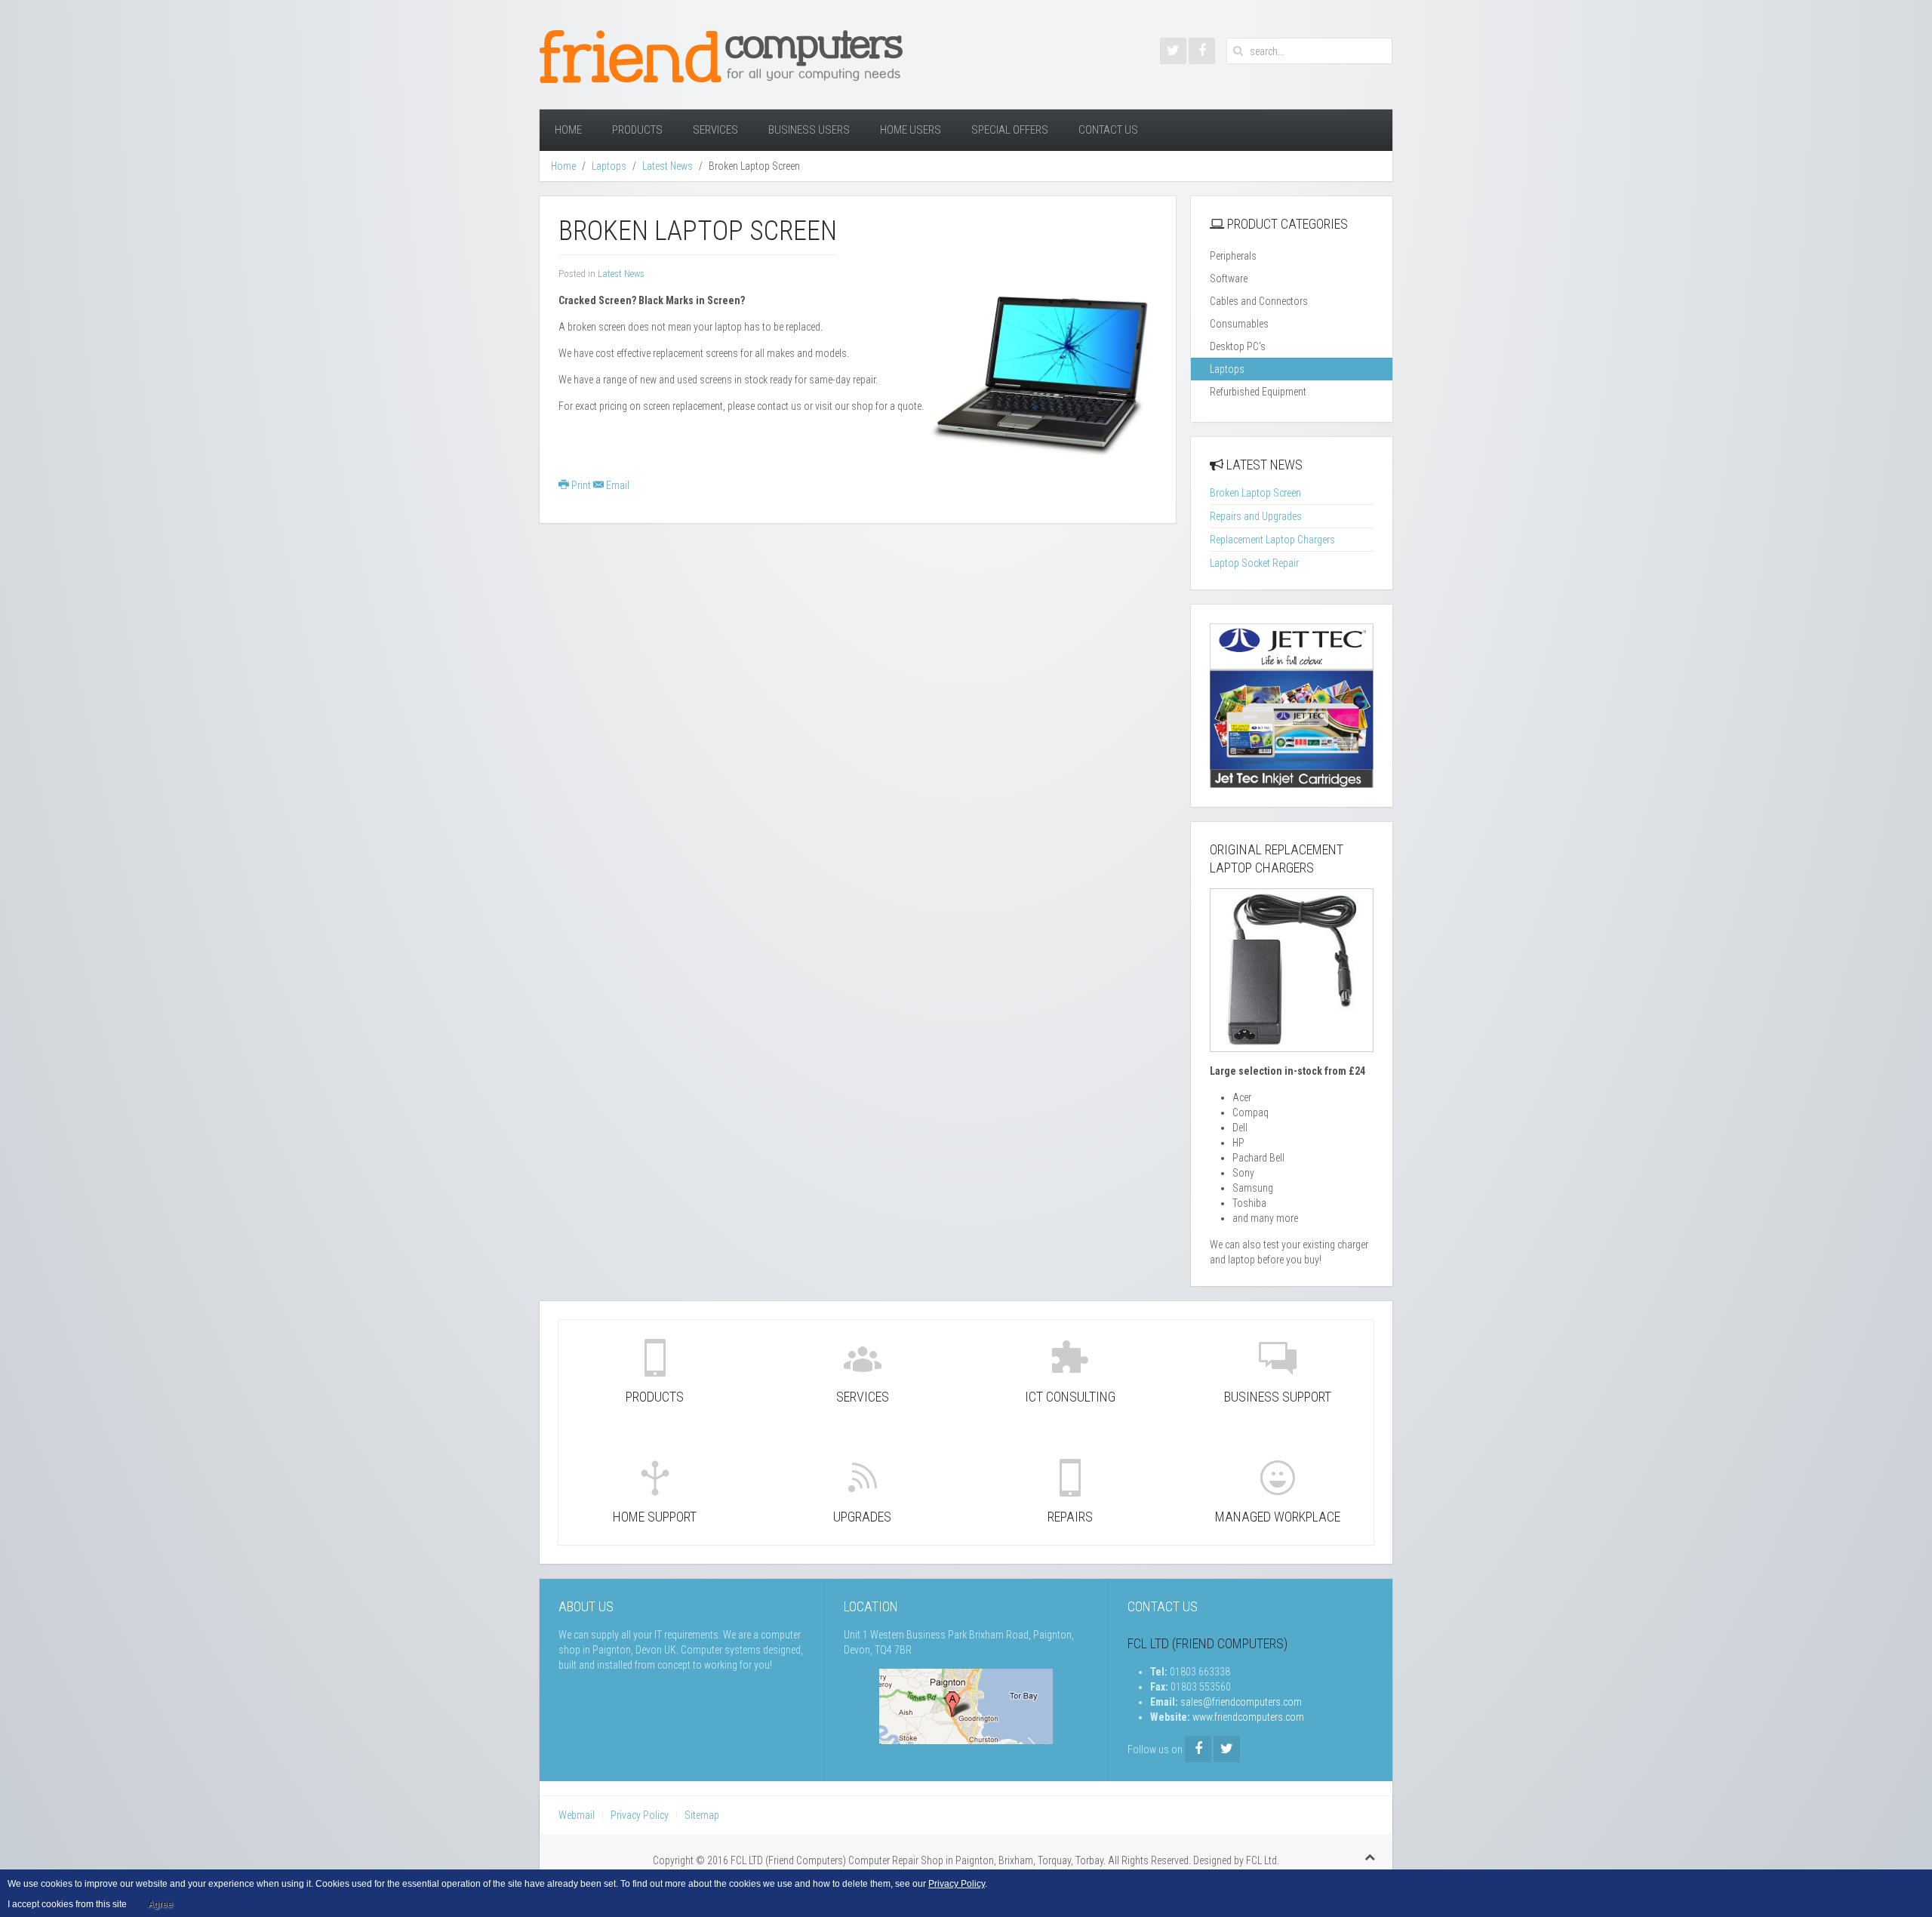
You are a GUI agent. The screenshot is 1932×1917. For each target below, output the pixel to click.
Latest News (668, 166)
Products (637, 130)
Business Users (809, 130)
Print (581, 485)
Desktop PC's (1238, 346)
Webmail (577, 1815)
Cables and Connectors (1259, 301)
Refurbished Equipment (1258, 392)
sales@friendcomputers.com (1241, 1702)
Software (1229, 278)
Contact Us (1108, 130)
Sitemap (702, 1815)
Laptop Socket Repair (1254, 563)
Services (715, 130)
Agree (160, 1904)
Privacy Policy (640, 1815)
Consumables (1239, 324)
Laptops (609, 166)
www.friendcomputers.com (1248, 1717)
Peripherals (1233, 256)
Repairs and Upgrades (1256, 516)
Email (617, 485)
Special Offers (1010, 130)
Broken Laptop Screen (1255, 493)
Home (568, 130)
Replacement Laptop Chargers (1272, 540)
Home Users (911, 130)
